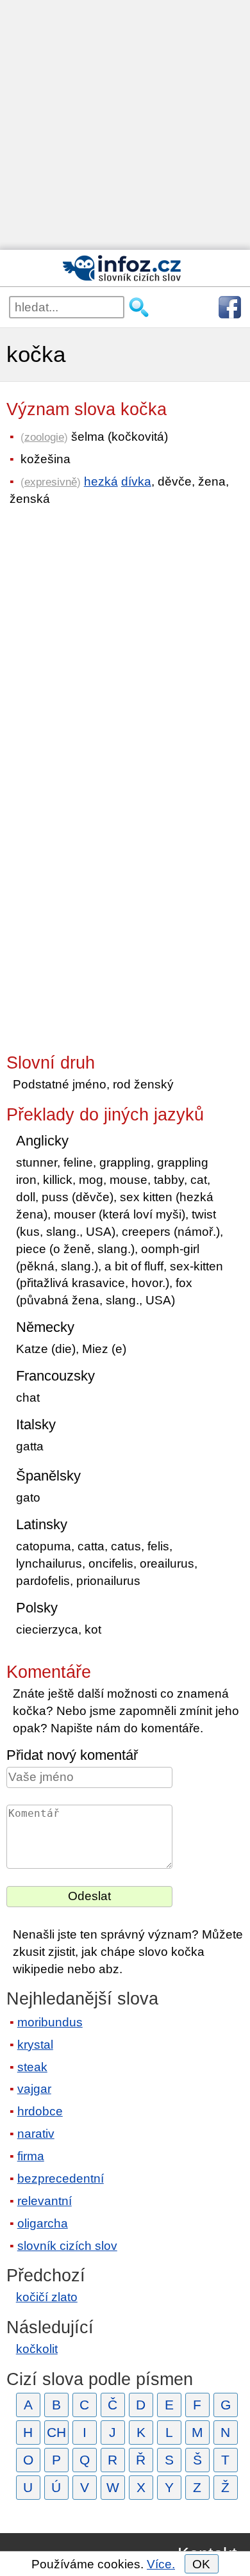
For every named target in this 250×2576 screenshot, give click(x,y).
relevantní (45, 2201)
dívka (136, 481)
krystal (35, 2045)
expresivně (51, 482)
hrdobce (40, 2111)
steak (32, 2067)
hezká (101, 481)
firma (31, 2156)
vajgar (34, 2089)
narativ (36, 2134)
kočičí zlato (47, 2297)
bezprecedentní (61, 2178)
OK (201, 2564)
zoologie (44, 437)
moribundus (50, 2022)
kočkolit (37, 2349)
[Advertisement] (125, 125)
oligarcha (43, 2223)
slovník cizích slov (67, 2246)
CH (56, 2432)
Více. (161, 2564)
